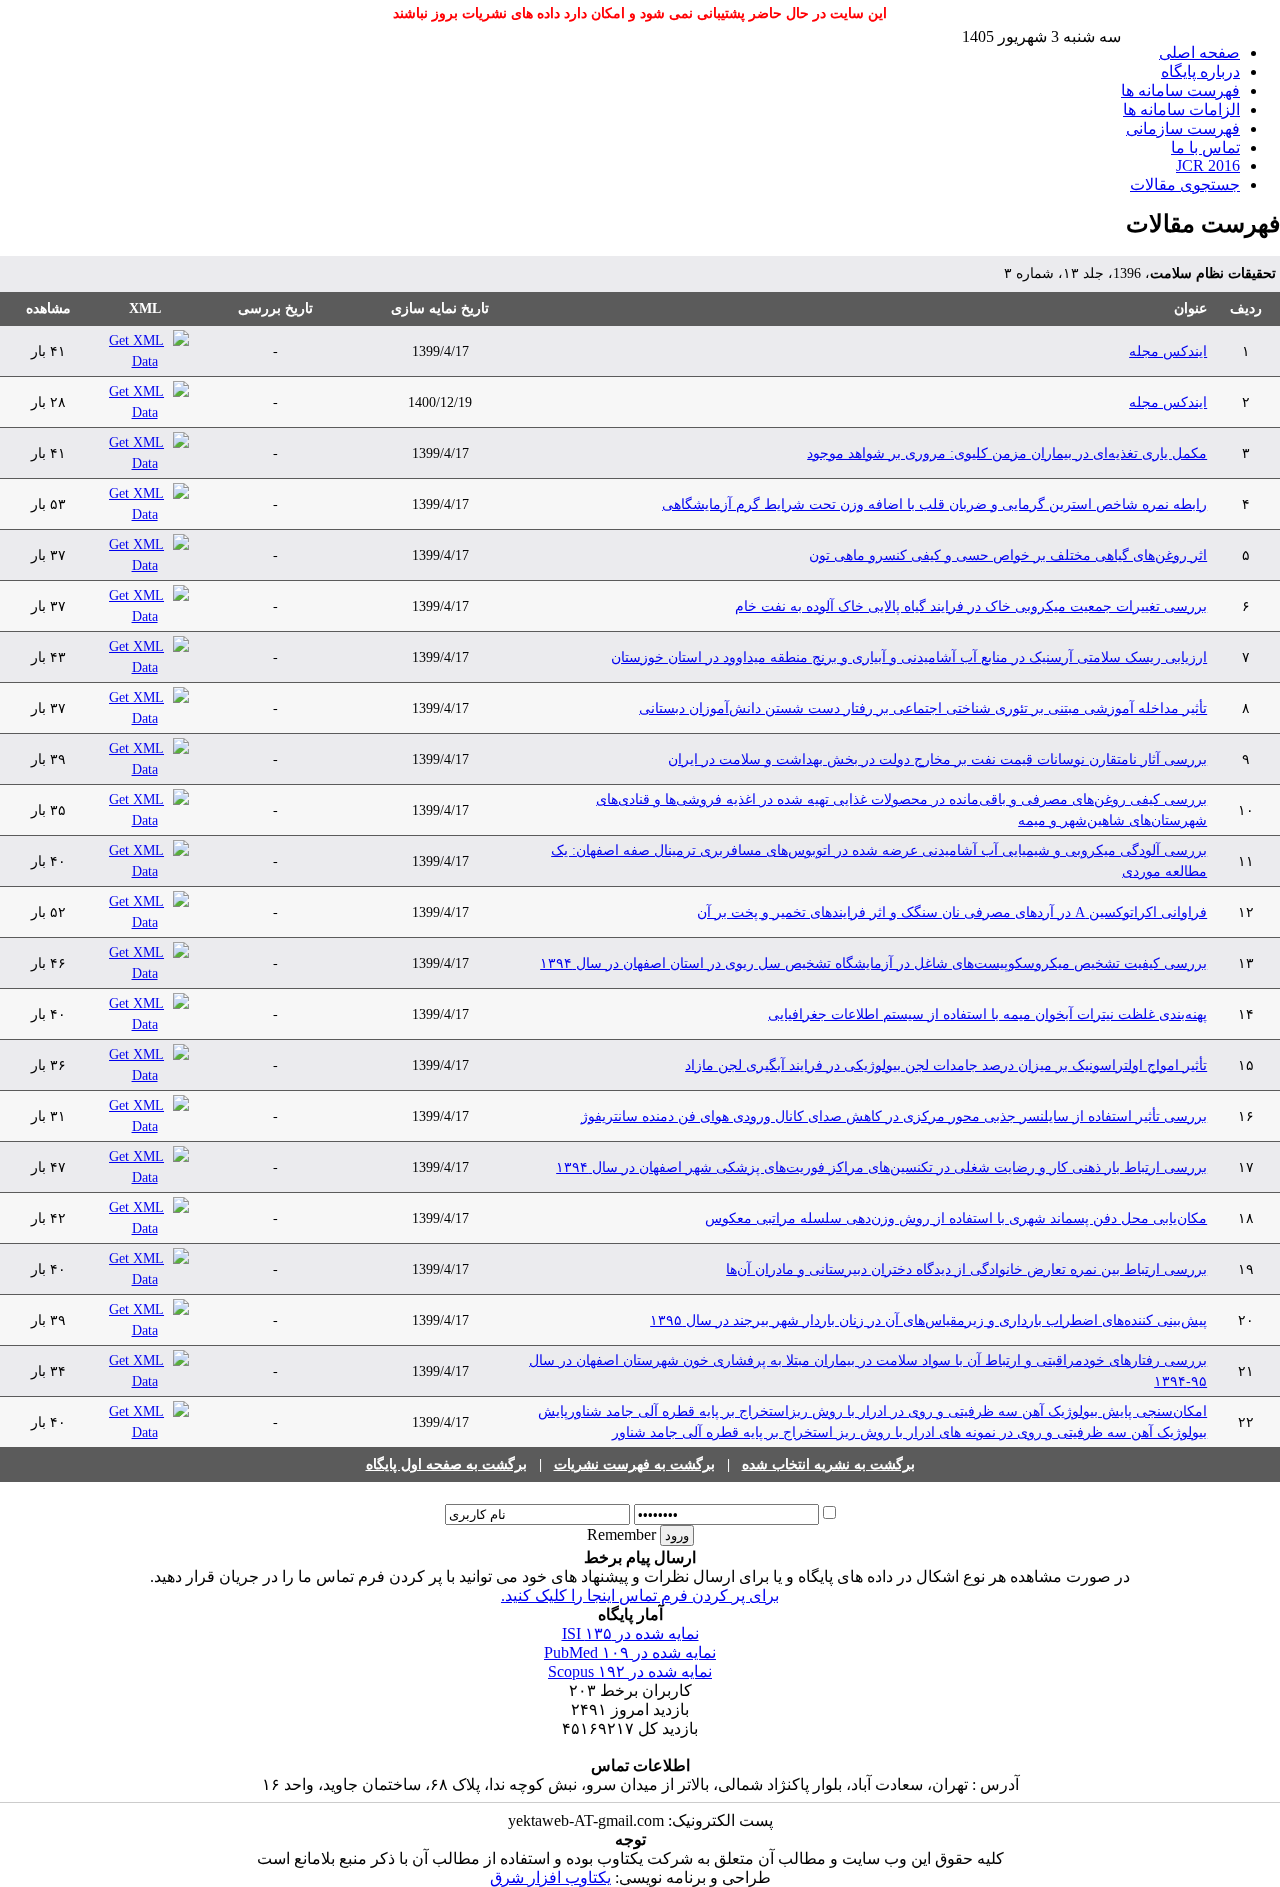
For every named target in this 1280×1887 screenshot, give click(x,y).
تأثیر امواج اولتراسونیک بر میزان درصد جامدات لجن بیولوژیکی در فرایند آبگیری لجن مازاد (946, 1065)
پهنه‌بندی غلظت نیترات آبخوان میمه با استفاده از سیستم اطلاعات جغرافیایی (987, 1014)
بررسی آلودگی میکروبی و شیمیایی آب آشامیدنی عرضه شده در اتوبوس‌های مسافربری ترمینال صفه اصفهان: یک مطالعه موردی (879, 861)
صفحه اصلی (1199, 52)
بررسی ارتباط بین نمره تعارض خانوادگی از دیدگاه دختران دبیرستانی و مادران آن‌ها (966, 1269)
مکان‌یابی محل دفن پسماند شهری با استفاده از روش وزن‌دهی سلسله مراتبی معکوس (956, 1218)
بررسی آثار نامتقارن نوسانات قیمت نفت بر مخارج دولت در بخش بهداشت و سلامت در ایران (937, 759)
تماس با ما (1205, 147)
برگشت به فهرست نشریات (634, 1464)
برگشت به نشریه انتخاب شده (828, 1464)
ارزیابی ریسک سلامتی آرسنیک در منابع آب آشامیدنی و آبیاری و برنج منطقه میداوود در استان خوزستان (909, 657)
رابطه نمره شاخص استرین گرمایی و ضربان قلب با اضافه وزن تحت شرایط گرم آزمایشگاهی (934, 504)
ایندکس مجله (1168, 351)
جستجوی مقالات (1185, 184)
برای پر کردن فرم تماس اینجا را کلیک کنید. (640, 1595)
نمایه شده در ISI (630, 1633)
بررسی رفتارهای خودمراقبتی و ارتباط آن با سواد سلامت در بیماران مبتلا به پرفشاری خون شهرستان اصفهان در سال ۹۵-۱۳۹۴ (868, 1371)
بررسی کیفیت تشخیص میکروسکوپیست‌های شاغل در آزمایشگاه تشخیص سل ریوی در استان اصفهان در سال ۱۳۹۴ (873, 963)
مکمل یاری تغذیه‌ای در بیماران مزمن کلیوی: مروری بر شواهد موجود (1007, 453)
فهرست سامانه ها (1180, 90)
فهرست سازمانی (1183, 128)
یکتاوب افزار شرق (550, 1877)
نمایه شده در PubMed (630, 1652)
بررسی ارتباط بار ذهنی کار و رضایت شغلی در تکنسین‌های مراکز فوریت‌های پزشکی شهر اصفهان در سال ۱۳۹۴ (881, 1167)
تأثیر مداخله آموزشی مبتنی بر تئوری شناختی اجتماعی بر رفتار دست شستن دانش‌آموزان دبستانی (923, 708)
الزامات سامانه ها (1181, 109)
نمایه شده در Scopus (630, 1671)
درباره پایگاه (1200, 71)
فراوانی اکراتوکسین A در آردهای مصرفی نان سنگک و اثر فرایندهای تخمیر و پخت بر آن (952, 912)
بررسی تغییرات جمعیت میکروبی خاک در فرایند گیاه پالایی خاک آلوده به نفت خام (971, 606)
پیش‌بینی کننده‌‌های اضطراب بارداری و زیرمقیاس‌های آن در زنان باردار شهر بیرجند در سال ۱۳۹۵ (928, 1320)
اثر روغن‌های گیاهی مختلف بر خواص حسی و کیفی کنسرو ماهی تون (1008, 555)
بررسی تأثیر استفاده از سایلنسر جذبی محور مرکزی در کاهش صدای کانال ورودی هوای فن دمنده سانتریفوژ (894, 1116)
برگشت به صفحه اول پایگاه (446, 1464)
